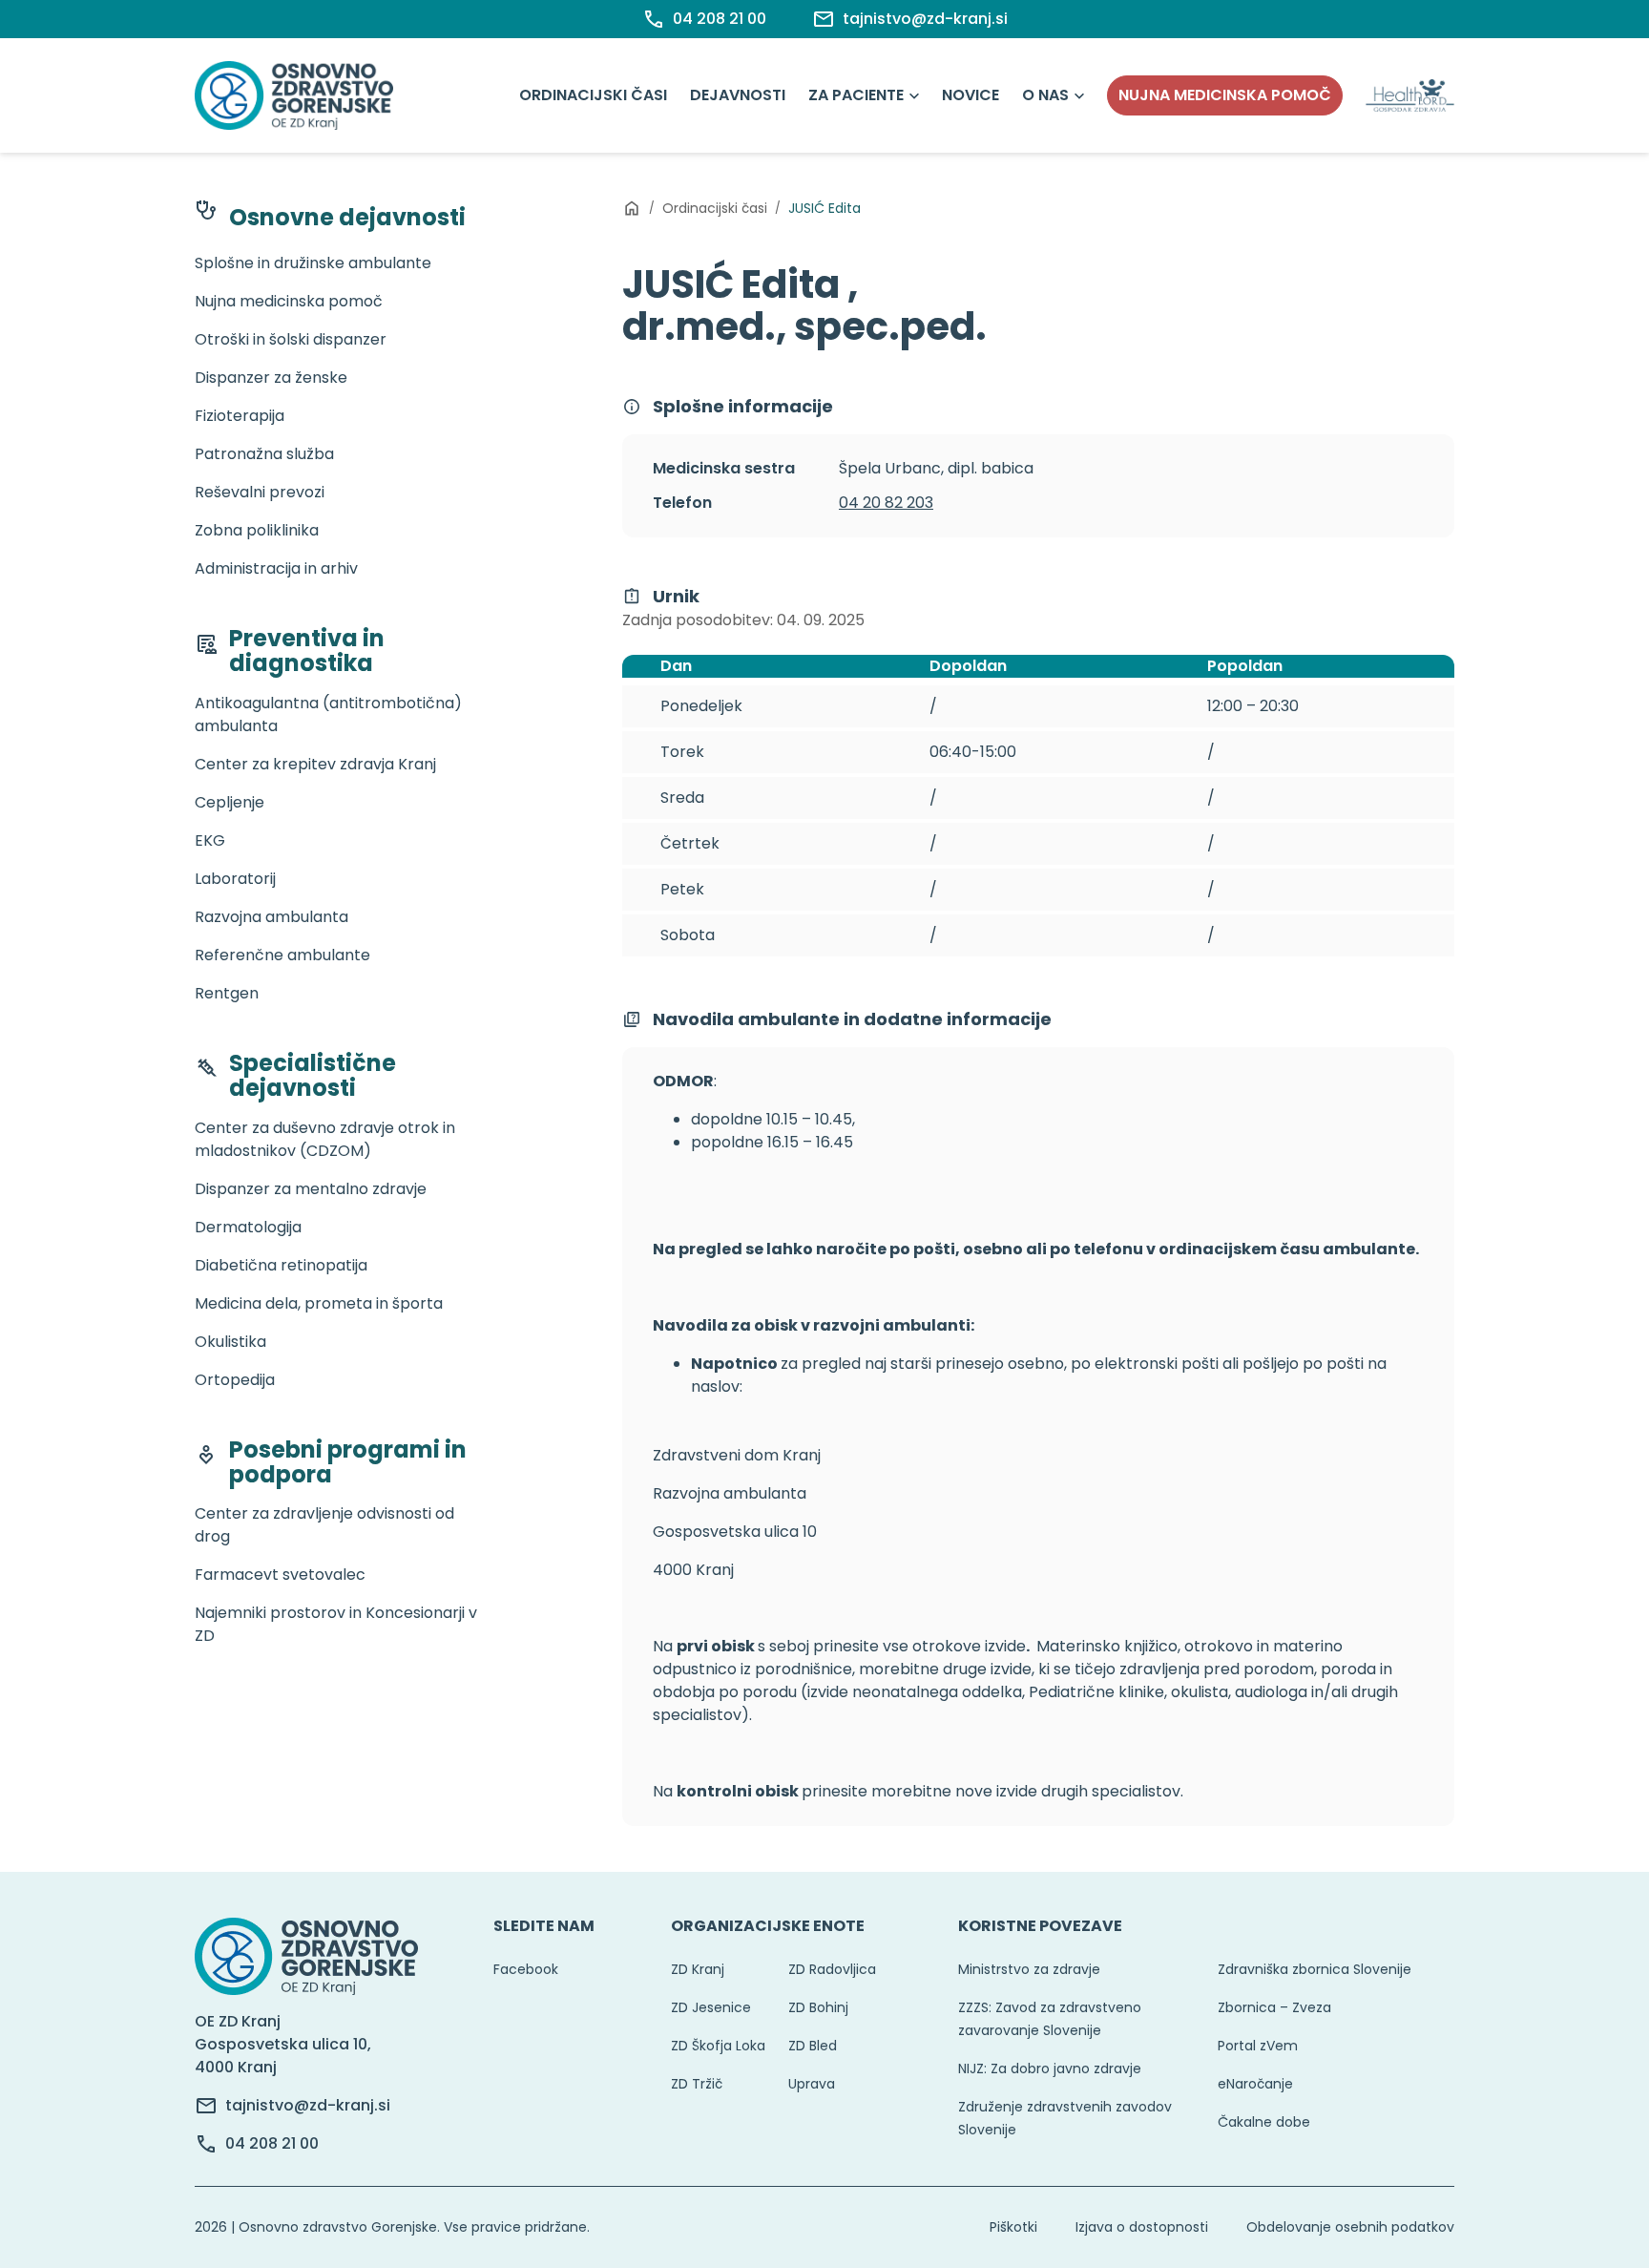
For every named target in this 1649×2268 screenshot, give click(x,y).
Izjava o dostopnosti (1142, 2227)
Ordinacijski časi (593, 95)
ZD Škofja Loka (718, 2046)
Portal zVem (1258, 2046)
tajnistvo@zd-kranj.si (308, 2105)
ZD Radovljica (832, 1969)
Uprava (812, 2084)
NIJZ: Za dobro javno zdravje (1050, 2068)
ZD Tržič (697, 2084)
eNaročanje (1255, 2084)
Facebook (526, 1969)
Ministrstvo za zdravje (1029, 1969)
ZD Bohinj (818, 2007)
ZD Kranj (698, 1969)
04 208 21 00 (272, 2143)
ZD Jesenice (711, 2007)
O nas (1045, 95)
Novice (971, 95)
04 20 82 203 (886, 503)
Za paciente (856, 95)
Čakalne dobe (1264, 2122)
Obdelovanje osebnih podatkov (1350, 2227)
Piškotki (1013, 2227)
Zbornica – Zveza (1274, 2007)
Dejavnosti (738, 95)
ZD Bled (813, 2046)
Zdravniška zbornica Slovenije (1315, 1969)
